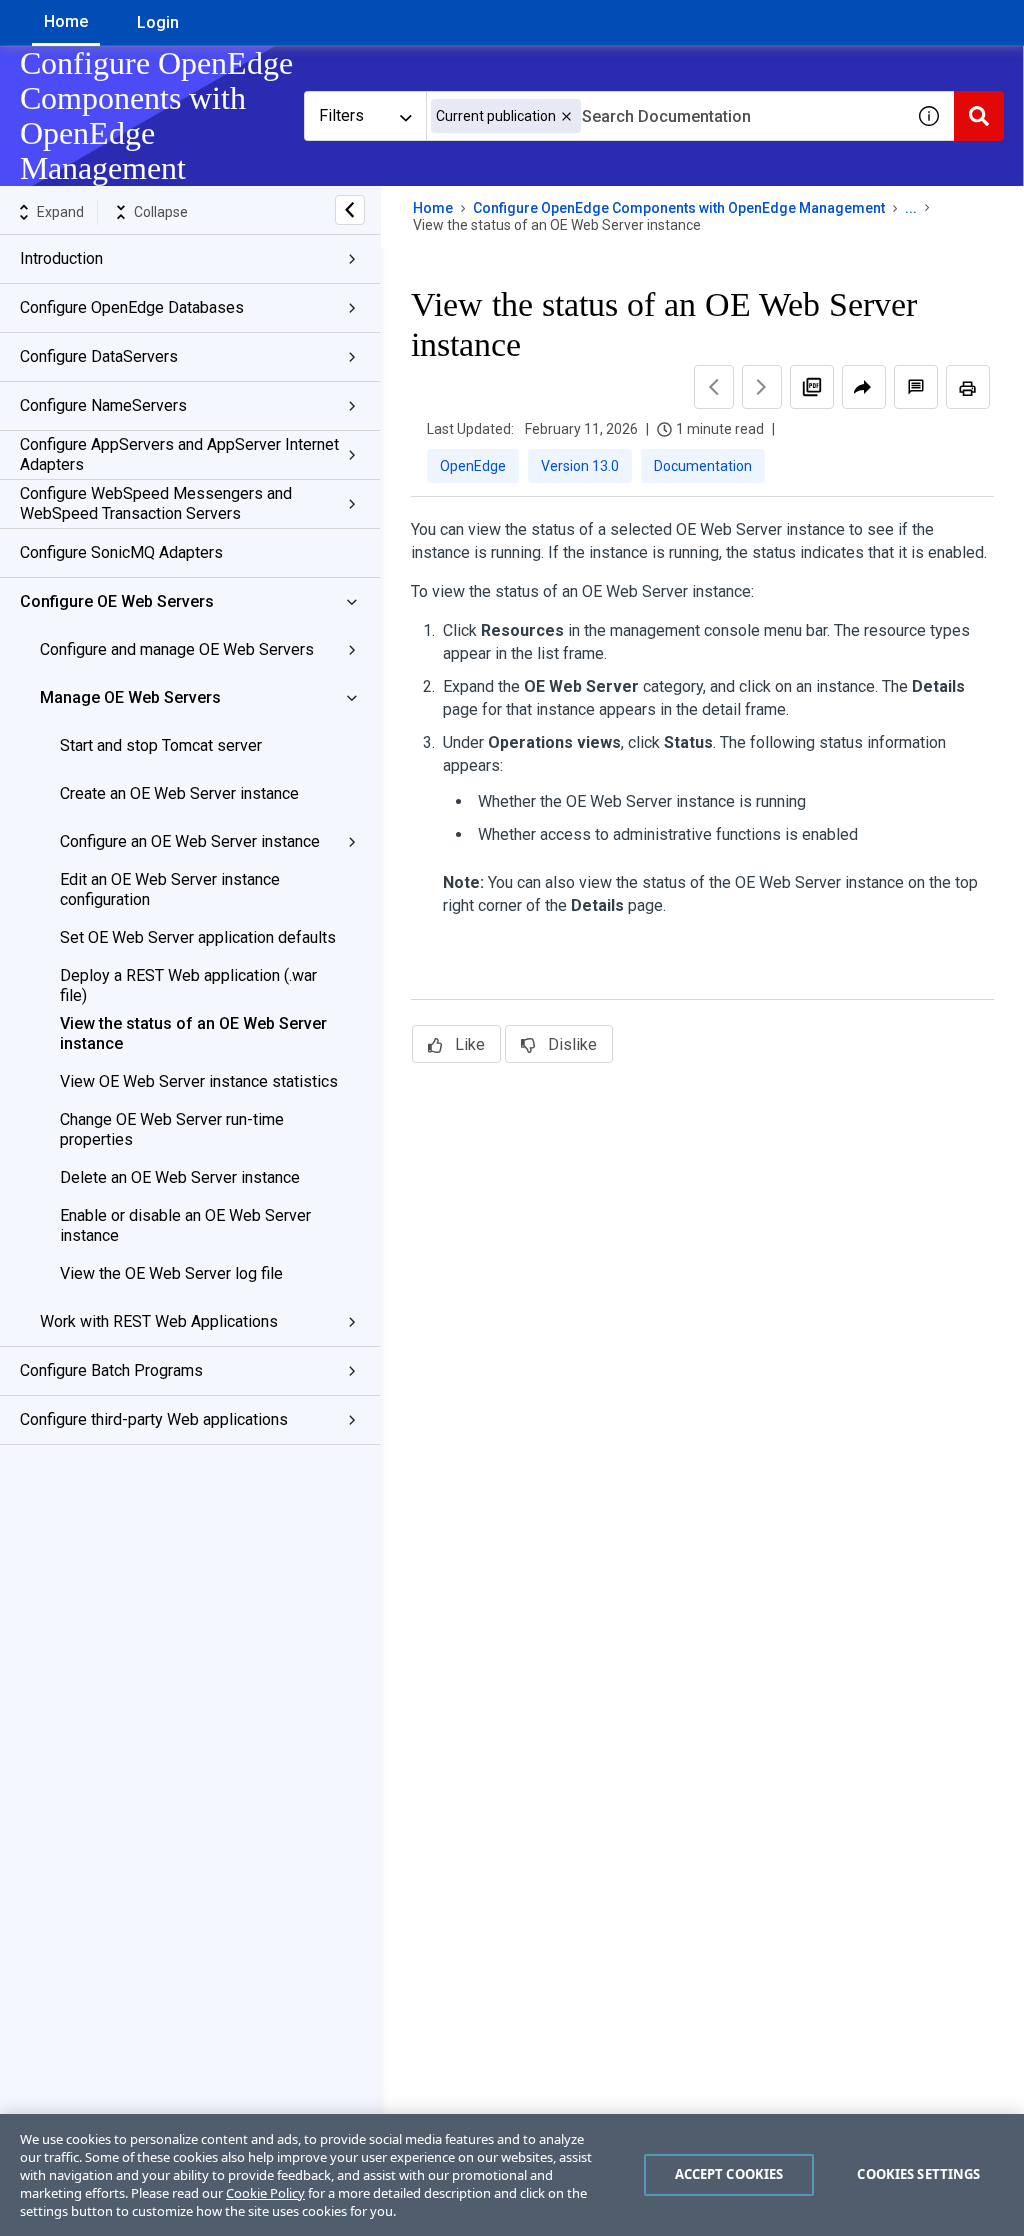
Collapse (161, 212)
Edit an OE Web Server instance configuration (170, 889)
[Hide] (350, 210)
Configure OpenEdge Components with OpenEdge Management (679, 208)
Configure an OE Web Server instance (190, 841)
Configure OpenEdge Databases (132, 307)
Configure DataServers (99, 356)
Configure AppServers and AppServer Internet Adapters (179, 454)
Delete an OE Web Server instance (180, 1177)
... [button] (911, 208)
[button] (566, 116)
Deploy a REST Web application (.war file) (188, 985)
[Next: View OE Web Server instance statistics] (762, 387)
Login (158, 22)
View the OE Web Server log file (171, 1273)
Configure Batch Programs (111, 1370)
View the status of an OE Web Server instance (193, 1033)
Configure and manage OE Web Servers (177, 649)
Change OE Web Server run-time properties (172, 1129)
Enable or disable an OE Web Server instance (185, 1225)
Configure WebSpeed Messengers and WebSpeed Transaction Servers (156, 503)
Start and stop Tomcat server (161, 745)
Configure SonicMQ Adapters (121, 552)
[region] (512, 2175)
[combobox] (665, 116)
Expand (60, 212)
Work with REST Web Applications (159, 1321)
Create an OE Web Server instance (179, 793)
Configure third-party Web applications (154, 1419)
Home (66, 21)
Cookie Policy (265, 2193)
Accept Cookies (729, 2174)
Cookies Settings (918, 2174)
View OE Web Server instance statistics (199, 1081)
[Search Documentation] (979, 116)
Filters (341, 115)
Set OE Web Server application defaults (198, 937)
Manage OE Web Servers (130, 697)
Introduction (61, 258)
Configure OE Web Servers (117, 601)
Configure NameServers (103, 405)
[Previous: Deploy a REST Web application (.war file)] (714, 387)
